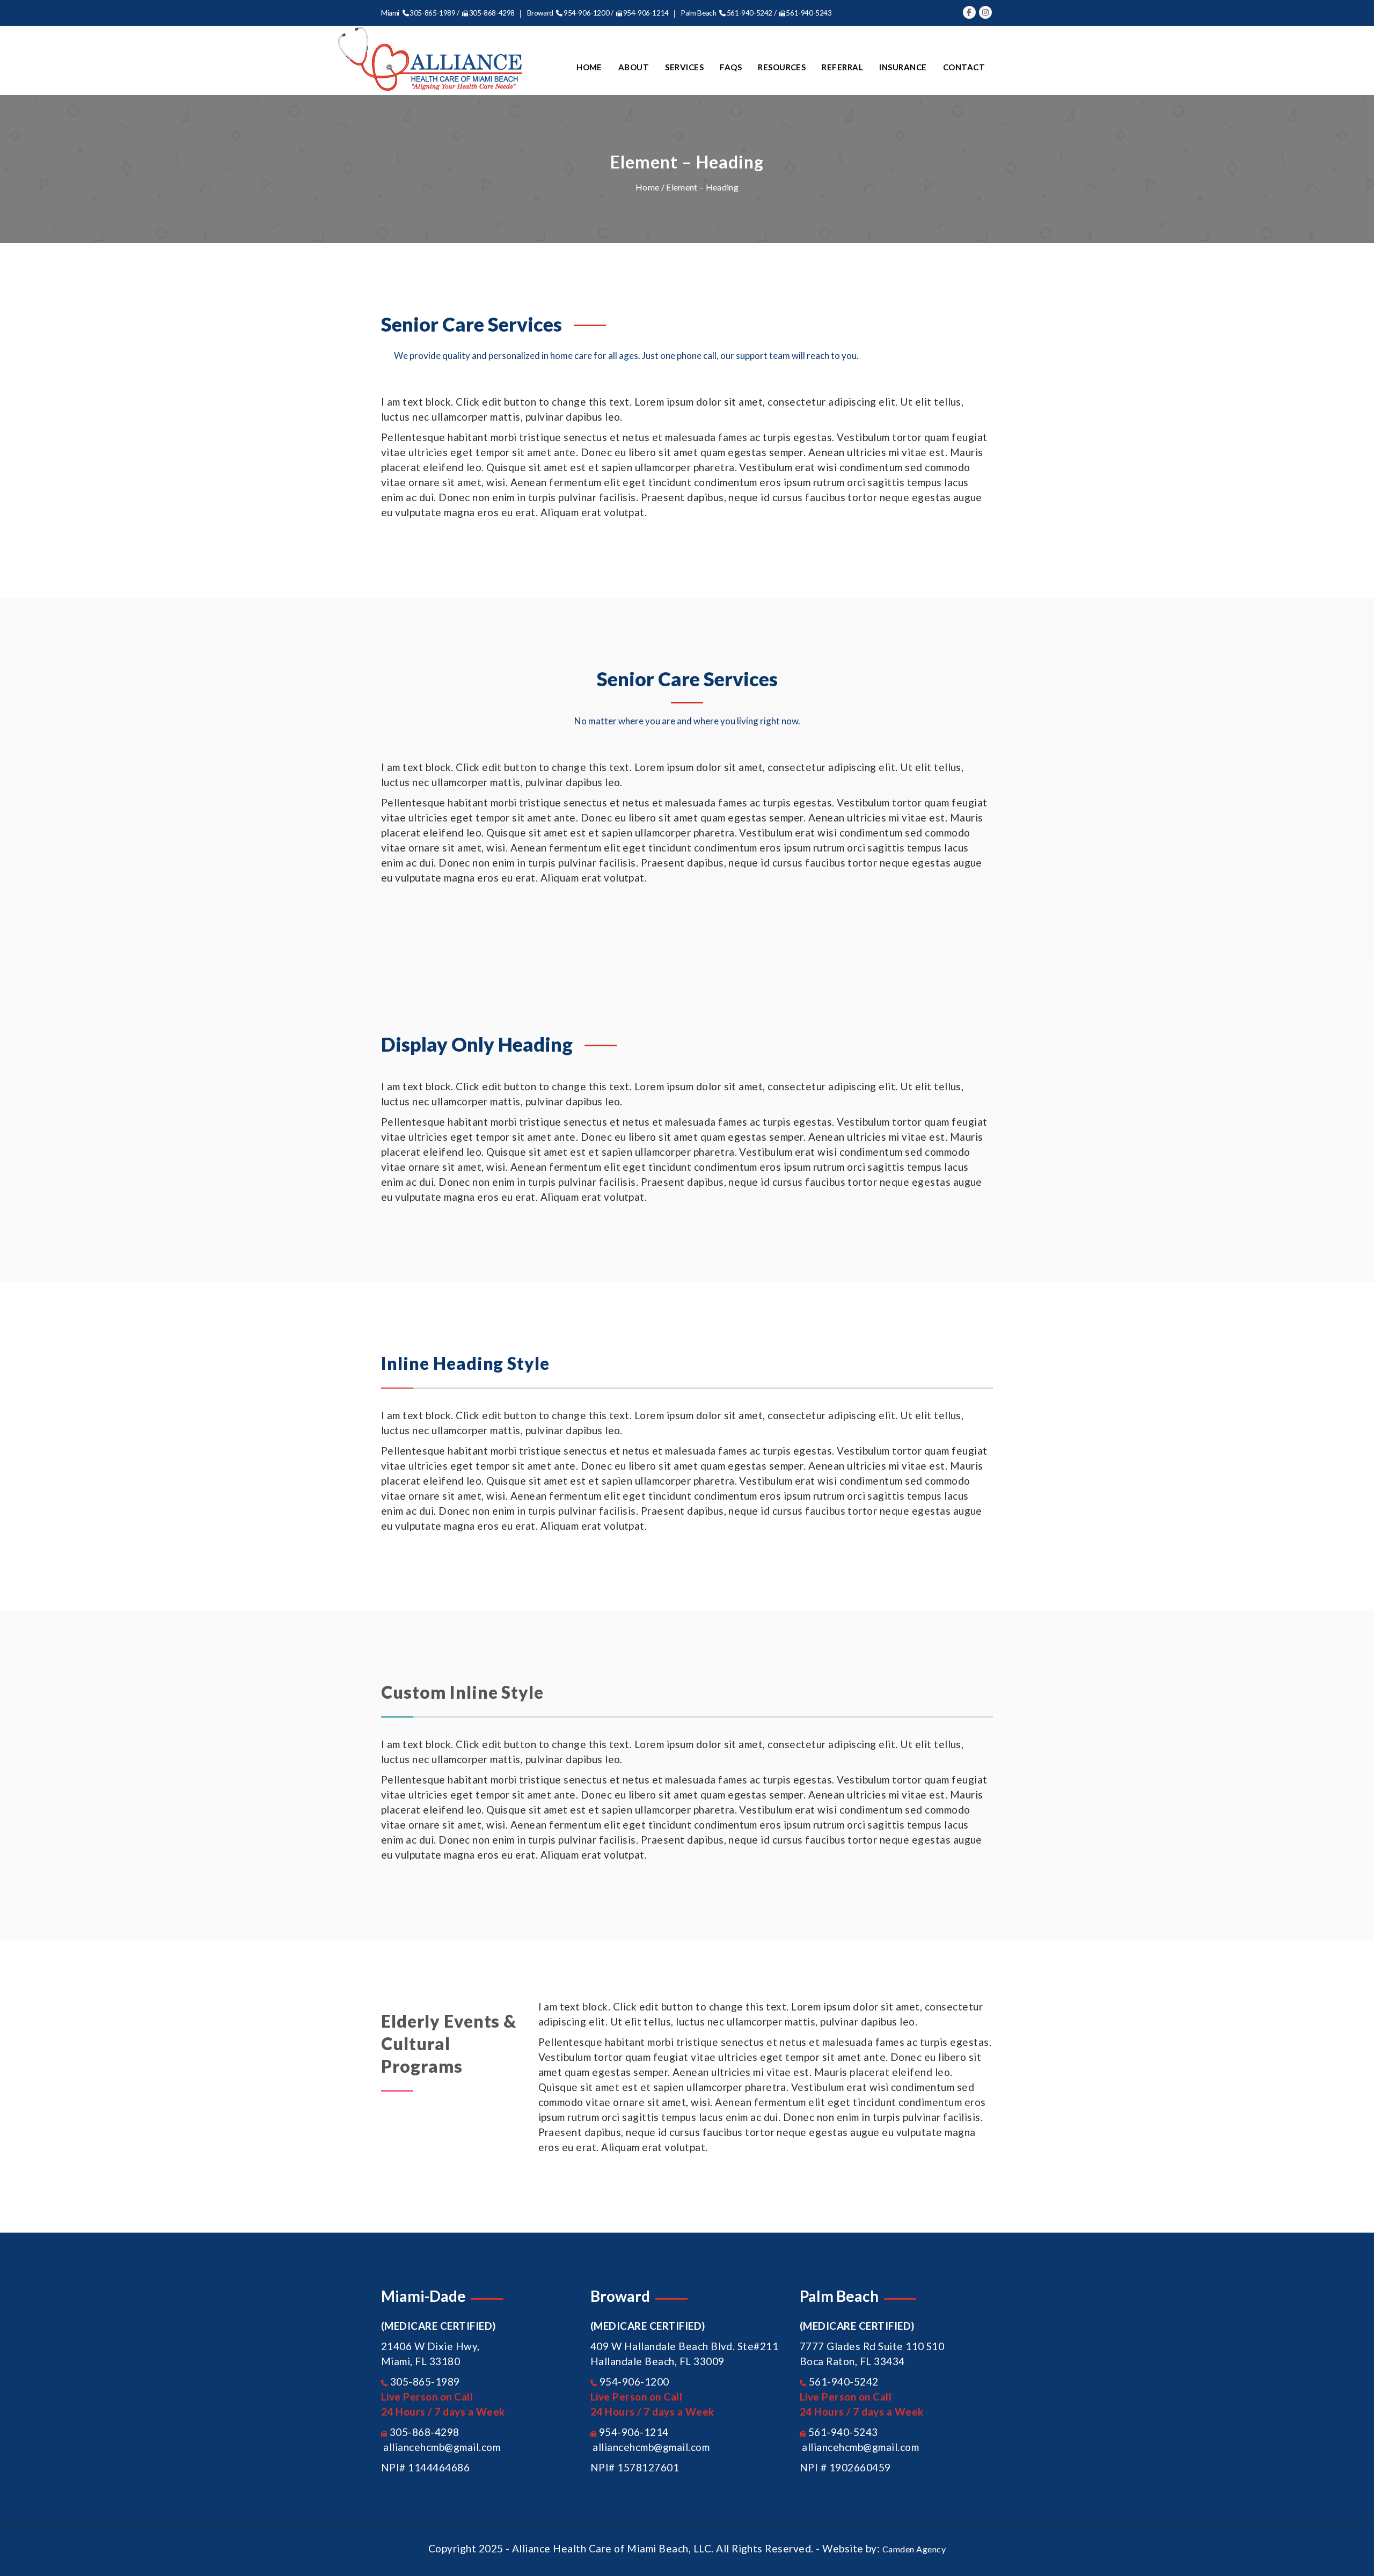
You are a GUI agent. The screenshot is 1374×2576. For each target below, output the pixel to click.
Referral (842, 67)
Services (684, 67)
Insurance (903, 67)
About (634, 67)
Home (589, 67)
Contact (964, 67)
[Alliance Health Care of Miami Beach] (430, 59)
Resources (782, 67)
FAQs (731, 67)
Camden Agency (914, 2549)
